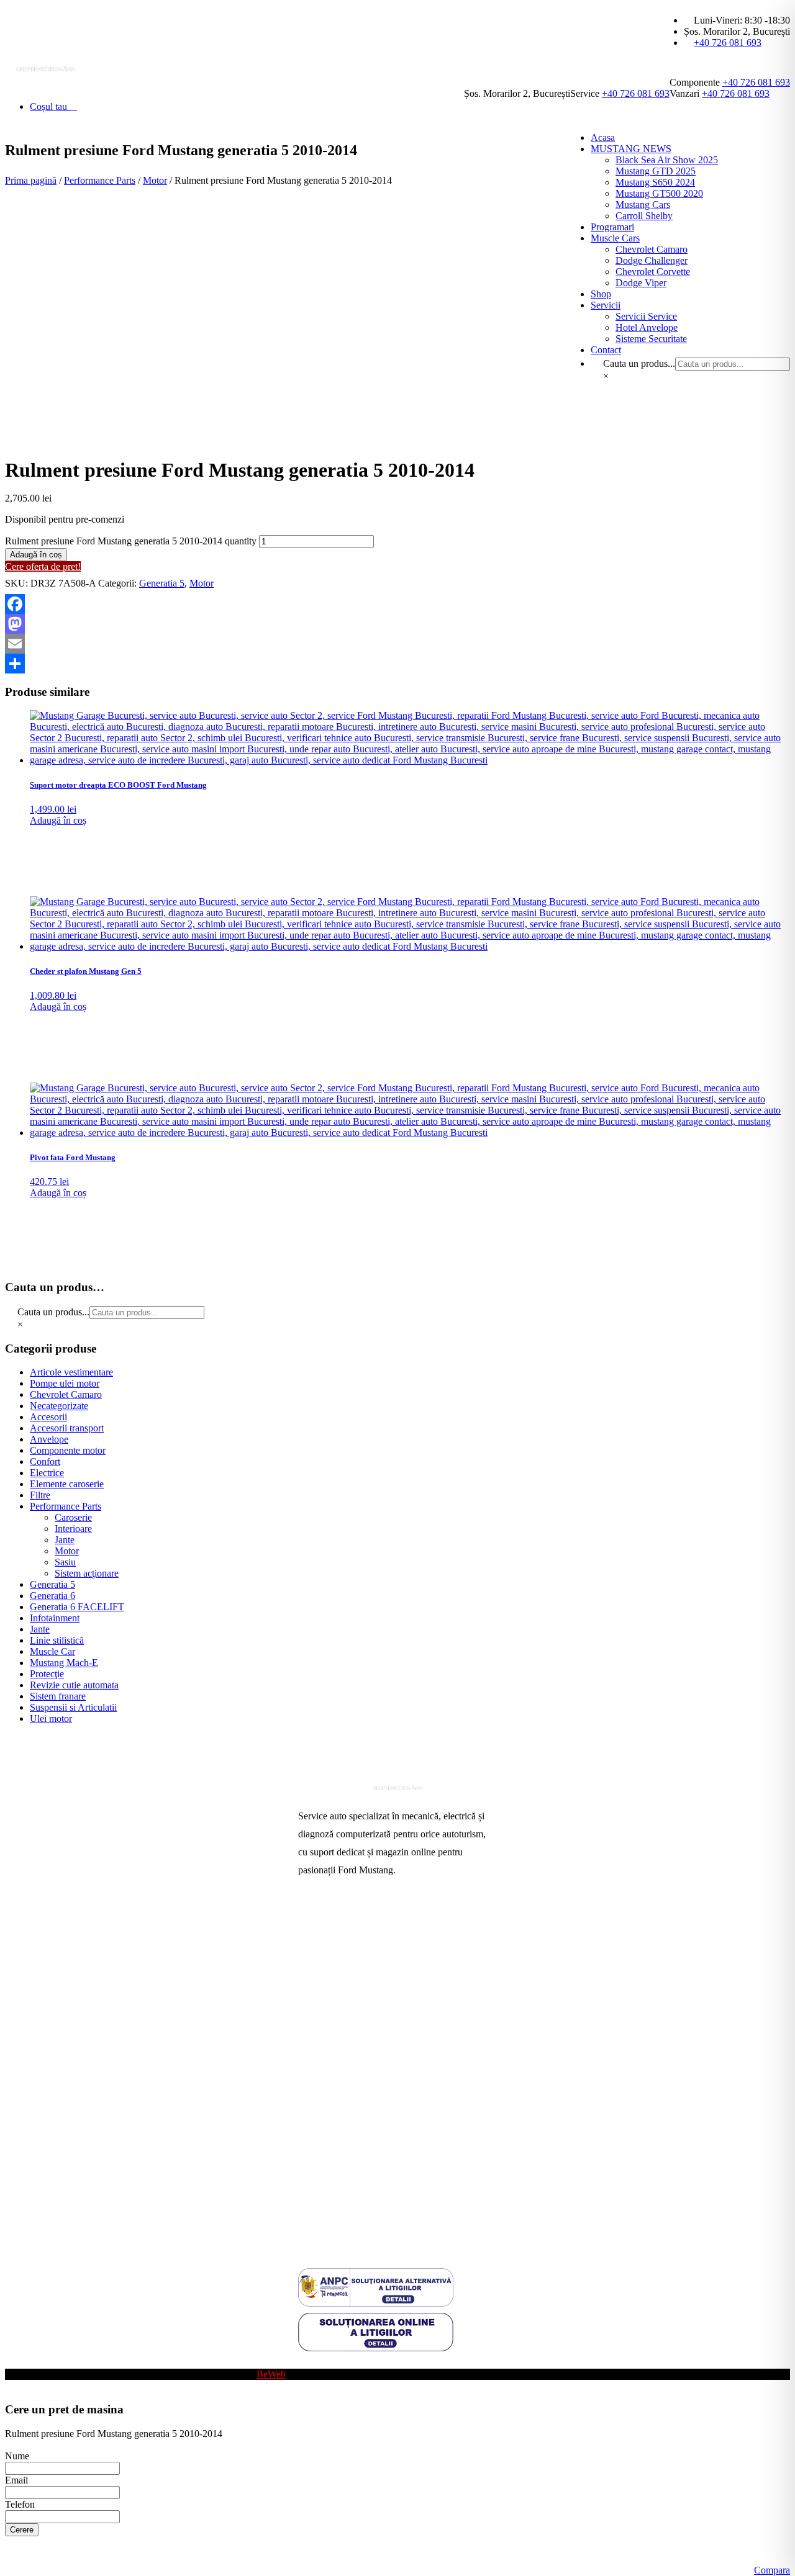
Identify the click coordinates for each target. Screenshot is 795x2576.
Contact (313, 2063)
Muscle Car (52, 1651)
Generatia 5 (162, 583)
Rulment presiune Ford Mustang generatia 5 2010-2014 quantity (131, 541)
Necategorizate (59, 1406)
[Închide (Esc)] (781, 14)
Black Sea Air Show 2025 (667, 160)
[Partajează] (397, 664)
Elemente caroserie (67, 1484)
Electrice (47, 1473)
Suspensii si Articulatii (73, 1707)
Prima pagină (31, 180)
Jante (65, 1540)
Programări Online (334, 1944)
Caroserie (73, 1517)
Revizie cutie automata (74, 1685)
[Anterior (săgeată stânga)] (22, 1288)
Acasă (310, 1924)
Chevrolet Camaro (66, 1394)
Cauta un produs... (53, 1312)
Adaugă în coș (36, 555)
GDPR (312, 2183)
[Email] (397, 644)
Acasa (603, 137)
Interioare (73, 1529)
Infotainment (55, 1618)
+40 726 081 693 (728, 43)
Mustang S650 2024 (655, 182)
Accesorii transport (67, 1428)
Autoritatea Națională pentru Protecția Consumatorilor (372, 2118)
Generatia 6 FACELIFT (77, 1607)
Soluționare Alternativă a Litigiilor (365, 2163)
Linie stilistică (57, 1640)
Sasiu (65, 1562)
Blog (308, 2363)
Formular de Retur (334, 2222)
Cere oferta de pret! (43, 566)
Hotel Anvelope (329, 2003)
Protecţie (47, 1674)
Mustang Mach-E (64, 1663)
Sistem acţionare (87, 1573)
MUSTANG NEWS (631, 149)
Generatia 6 (52, 1596)
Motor (155, 180)
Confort (45, 1461)
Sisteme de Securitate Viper (352, 1984)
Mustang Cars (325, 2043)
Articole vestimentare (71, 1372)
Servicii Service (329, 1964)
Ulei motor (51, 1718)
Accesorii (48, 1417)
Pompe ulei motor (65, 1383)
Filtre (40, 1495)
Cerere (22, 2530)
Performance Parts (100, 180)
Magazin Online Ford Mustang (359, 2023)
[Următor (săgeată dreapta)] (773, 1288)
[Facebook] (397, 604)
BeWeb (271, 2374)
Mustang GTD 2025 (656, 171)
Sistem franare (58, 1696)
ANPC (312, 2143)
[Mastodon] (397, 624)
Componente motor (68, 1450)
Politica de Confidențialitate (352, 2203)
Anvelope (49, 1439)
